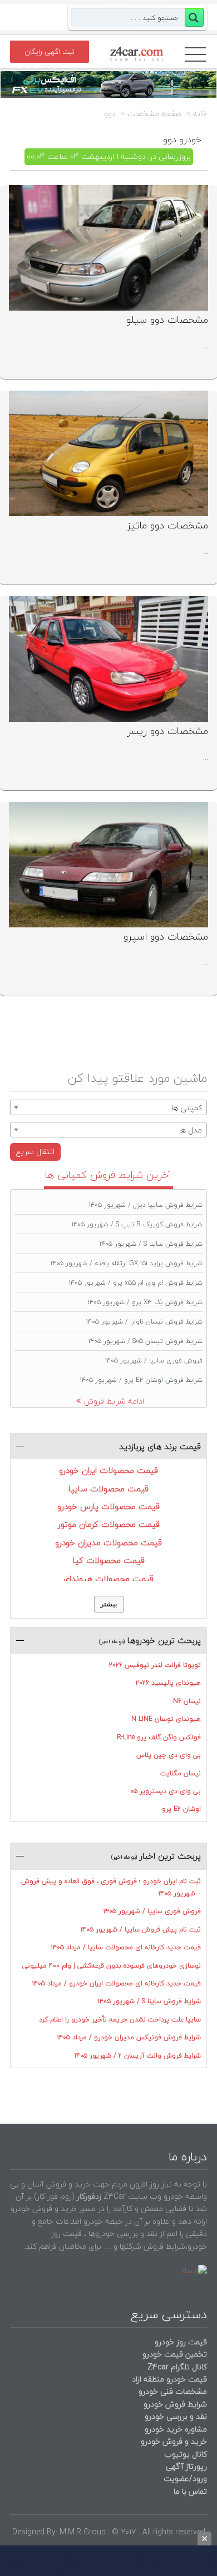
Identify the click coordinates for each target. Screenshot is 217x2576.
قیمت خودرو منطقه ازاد (169, 2379)
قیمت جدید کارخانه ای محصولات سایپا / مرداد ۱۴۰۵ (126, 1947)
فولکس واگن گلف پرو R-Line (159, 1737)
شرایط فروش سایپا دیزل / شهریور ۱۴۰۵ (146, 1205)
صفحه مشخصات (154, 114)
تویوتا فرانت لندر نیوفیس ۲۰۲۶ (155, 1665)
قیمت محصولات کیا (109, 1560)
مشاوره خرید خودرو (175, 2429)
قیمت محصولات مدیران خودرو (108, 1542)
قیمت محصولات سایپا (108, 1489)
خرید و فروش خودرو (173, 2441)
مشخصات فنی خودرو (172, 2391)
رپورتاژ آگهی (186, 2466)
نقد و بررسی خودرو (176, 2416)
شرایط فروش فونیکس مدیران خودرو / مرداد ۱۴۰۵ (129, 2037)
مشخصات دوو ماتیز (167, 525)
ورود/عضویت (185, 2478)
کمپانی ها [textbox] (187, 1108)
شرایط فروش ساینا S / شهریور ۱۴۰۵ (151, 1244)
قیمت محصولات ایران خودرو (108, 1470)
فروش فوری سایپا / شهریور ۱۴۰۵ (154, 1361)
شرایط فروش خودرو (175, 2404)
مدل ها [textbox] (191, 1130)
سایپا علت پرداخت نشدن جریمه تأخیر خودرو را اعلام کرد (120, 2020)
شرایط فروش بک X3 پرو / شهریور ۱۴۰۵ (145, 1302)
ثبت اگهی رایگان (50, 52)
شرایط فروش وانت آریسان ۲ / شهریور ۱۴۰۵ (138, 2056)
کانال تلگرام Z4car (177, 2367)
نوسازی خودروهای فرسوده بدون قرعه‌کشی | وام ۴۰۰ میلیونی (112, 1966)
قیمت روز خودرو (181, 2342)
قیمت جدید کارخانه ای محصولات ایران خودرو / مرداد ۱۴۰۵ (117, 1983)
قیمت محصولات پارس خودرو (108, 1506)
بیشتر (109, 1604)
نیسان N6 (187, 1701)
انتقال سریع (35, 1152)
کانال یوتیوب (184, 2454)
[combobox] (108, 1107)
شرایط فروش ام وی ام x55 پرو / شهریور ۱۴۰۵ (136, 1283)
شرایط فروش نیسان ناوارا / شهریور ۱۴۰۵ (144, 1322)
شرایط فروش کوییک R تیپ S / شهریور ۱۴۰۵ (137, 1224)
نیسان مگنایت (181, 1773)
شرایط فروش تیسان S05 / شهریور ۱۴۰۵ (146, 1341)
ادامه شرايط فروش (114, 1401)
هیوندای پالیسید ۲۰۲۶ (168, 1683)
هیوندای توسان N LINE (166, 1719)
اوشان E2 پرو (181, 1809)
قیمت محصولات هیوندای (108, 1579)
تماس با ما (190, 2491)
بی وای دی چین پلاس (169, 1755)
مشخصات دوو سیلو (167, 320)
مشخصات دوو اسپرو (166, 937)
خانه (200, 114)
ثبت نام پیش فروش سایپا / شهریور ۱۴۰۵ (141, 1929)
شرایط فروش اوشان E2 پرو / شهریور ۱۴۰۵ (141, 1380)
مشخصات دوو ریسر (168, 731)
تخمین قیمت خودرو (175, 2354)
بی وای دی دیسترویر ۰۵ (166, 1791)
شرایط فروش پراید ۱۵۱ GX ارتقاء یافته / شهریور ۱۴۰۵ (127, 1263)
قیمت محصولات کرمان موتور (109, 1524)
